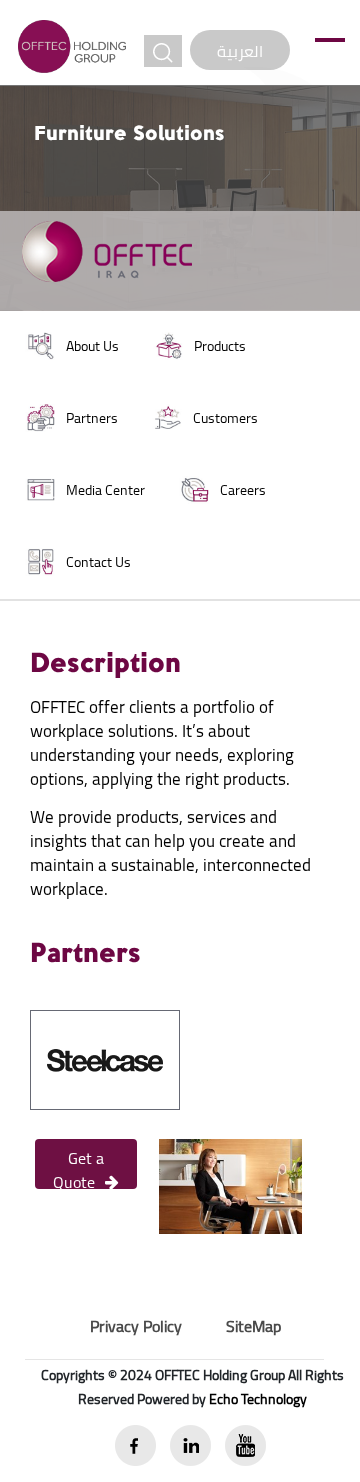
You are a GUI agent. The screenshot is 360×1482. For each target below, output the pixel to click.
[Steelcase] (105, 1058)
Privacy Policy (136, 1326)
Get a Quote (78, 1166)
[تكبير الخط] (163, 51)
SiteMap (253, 1326)
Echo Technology (258, 1399)
